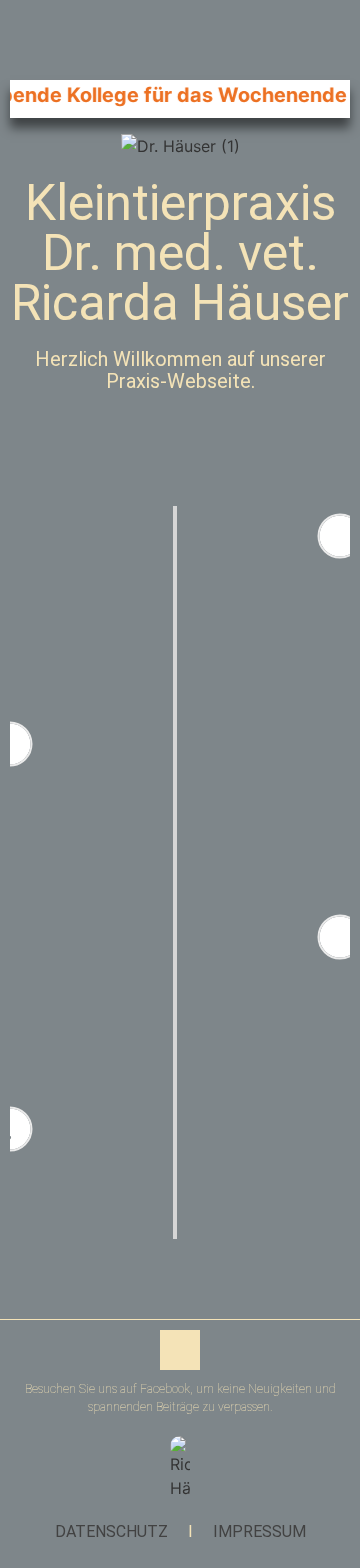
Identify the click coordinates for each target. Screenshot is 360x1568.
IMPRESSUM (259, 1531)
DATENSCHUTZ (111, 1531)
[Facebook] (180, 1350)
